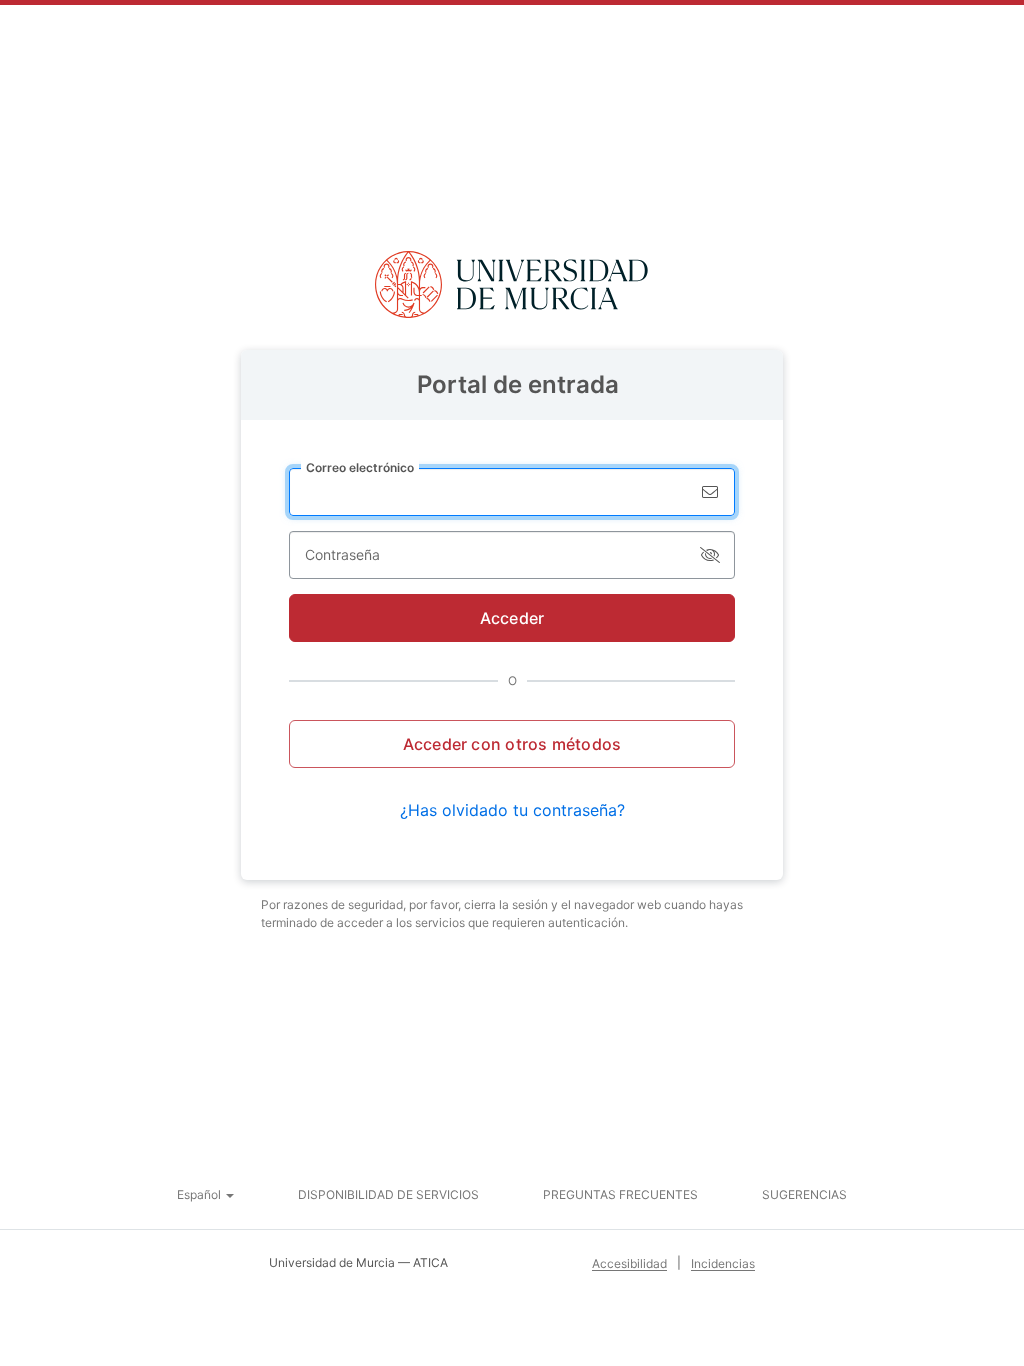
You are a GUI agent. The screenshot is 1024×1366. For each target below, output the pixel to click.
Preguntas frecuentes (620, 1194)
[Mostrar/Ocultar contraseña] (710, 555)
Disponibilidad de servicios (388, 1194)
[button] (205, 1195)
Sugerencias (804, 1194)
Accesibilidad (629, 1263)
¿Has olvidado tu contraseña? (512, 810)
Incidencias (723, 1263)
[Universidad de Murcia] (512, 284)
